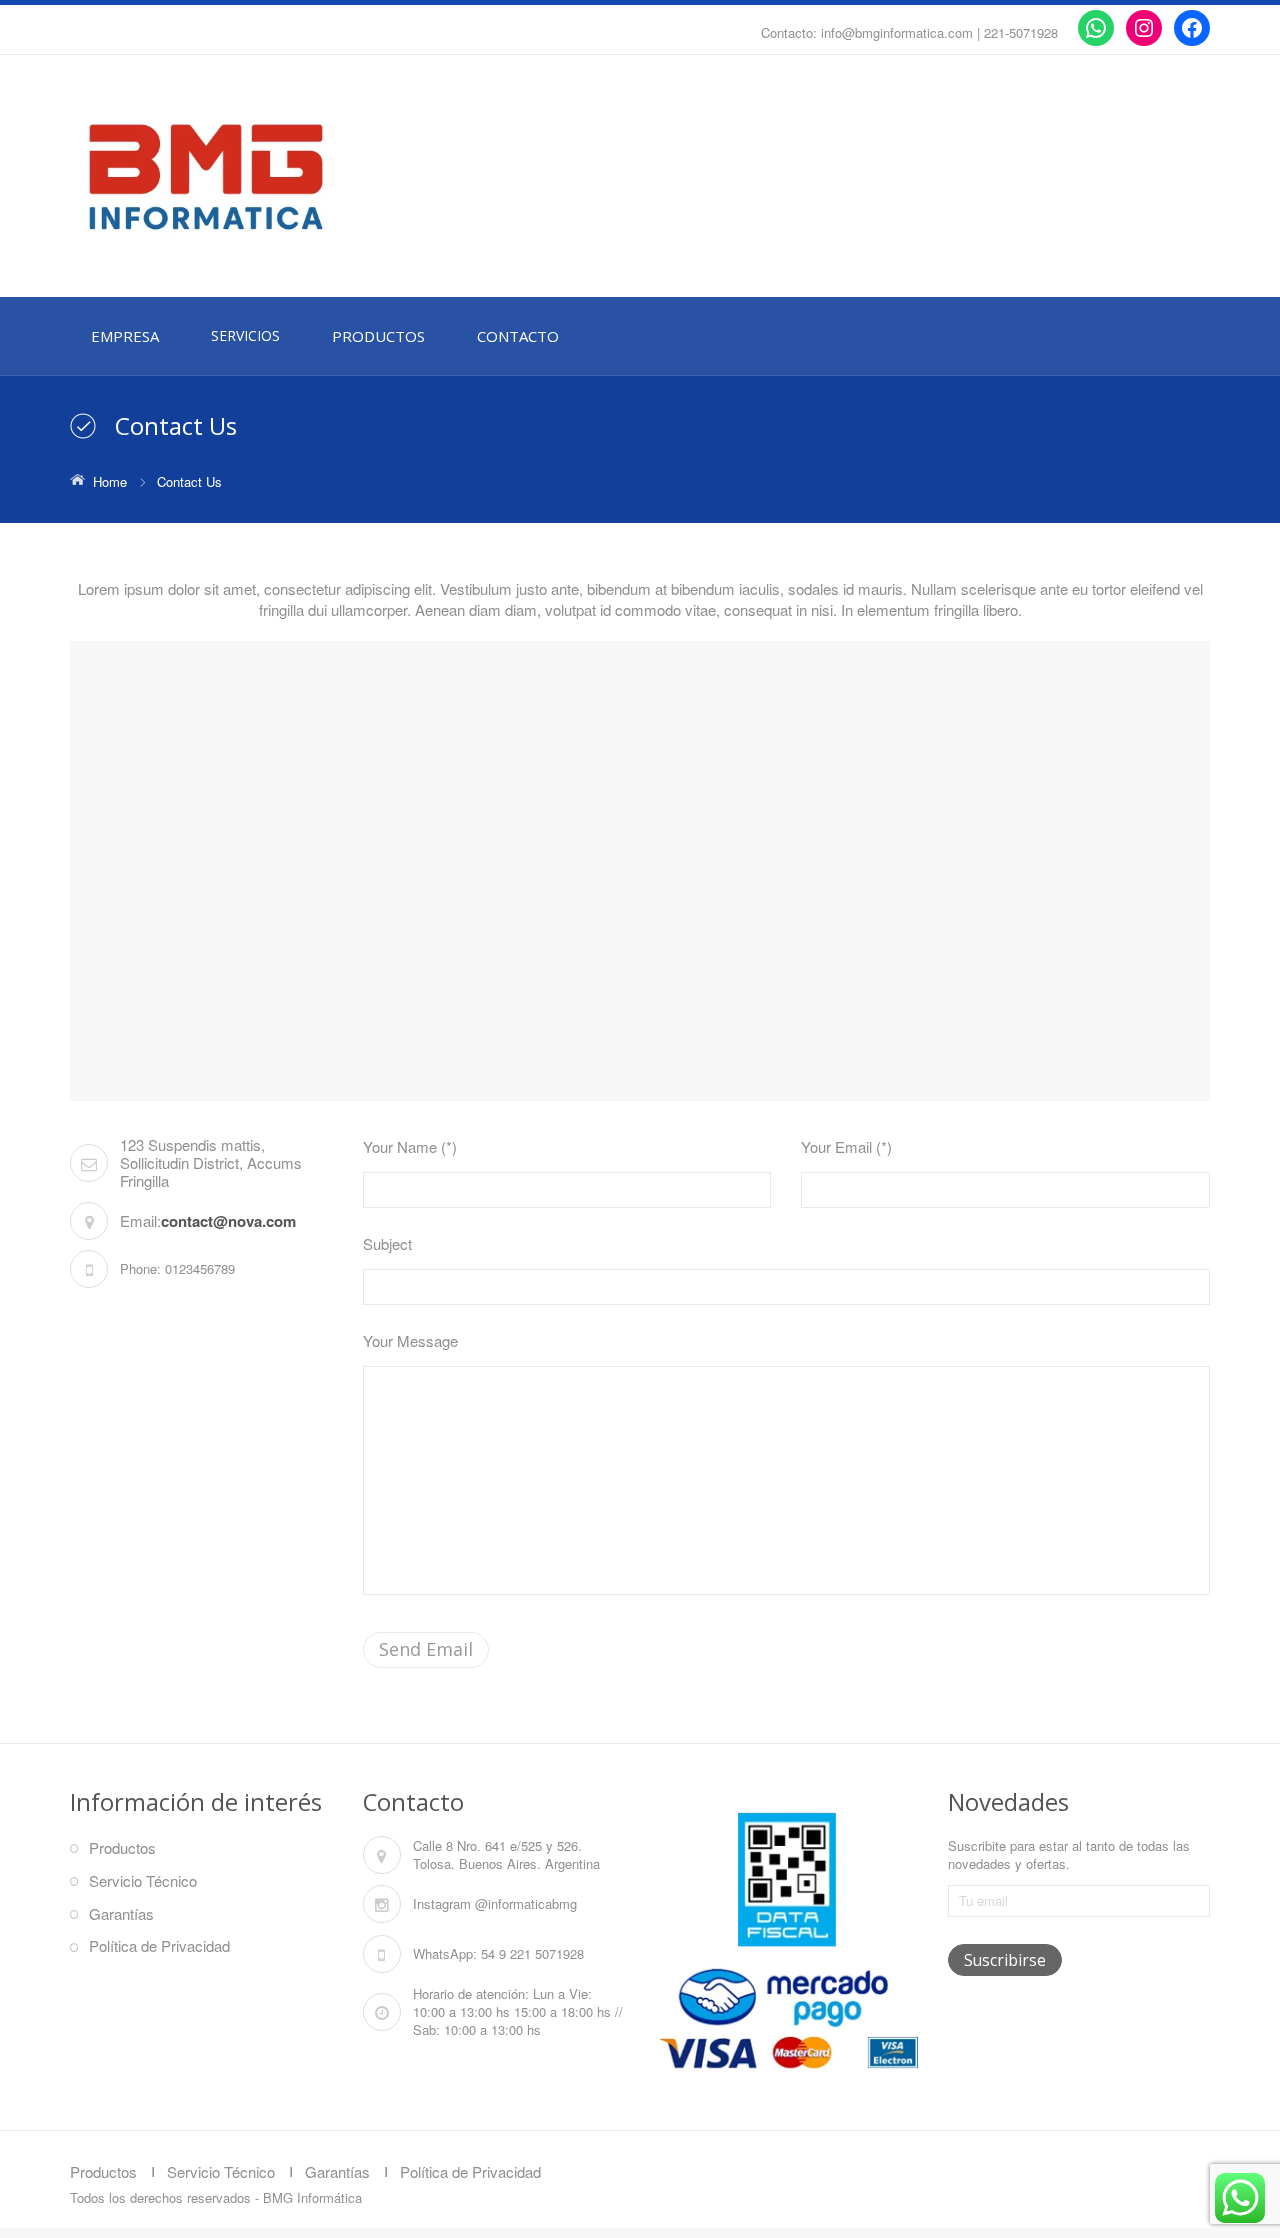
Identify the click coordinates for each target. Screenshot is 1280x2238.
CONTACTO (518, 336)
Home (110, 481)
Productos (122, 1847)
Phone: (140, 1268)
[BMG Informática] (250, 177)
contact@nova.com (228, 1221)
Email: (140, 1220)
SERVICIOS (245, 335)
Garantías (121, 1913)
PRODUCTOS (378, 336)
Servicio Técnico (143, 1880)
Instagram (442, 1903)
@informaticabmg (526, 1903)
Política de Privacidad (159, 1945)
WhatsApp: (445, 1953)
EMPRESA (125, 336)
